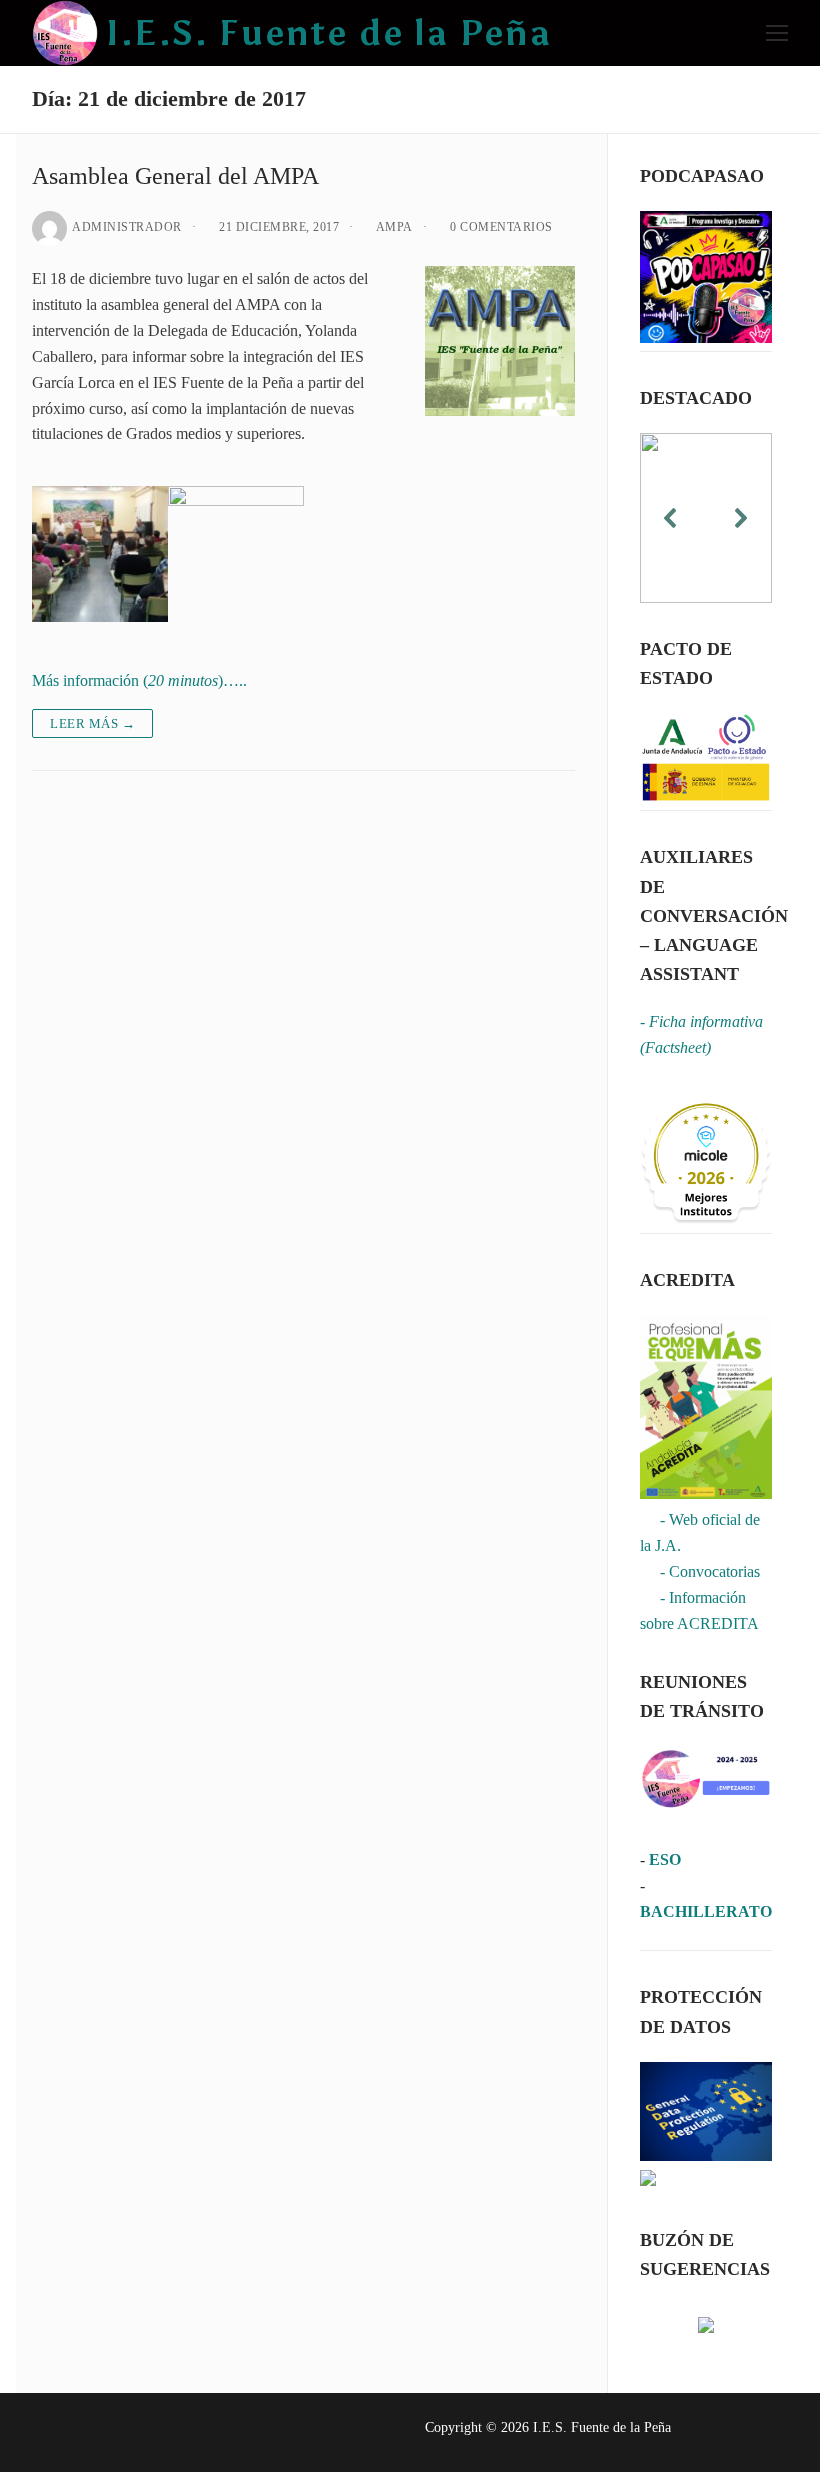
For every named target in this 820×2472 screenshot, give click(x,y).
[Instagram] (167, 2432)
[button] (671, 518)
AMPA (393, 227)
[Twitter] (90, 2432)
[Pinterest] (205, 2432)
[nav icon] (777, 33)
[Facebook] (51, 2432)
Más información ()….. (139, 680)
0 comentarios (500, 227)
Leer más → (92, 723)
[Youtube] (128, 2432)
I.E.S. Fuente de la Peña (328, 33)
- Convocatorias (700, 1571)
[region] (706, 518)
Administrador (127, 227)
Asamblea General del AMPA (175, 176)
